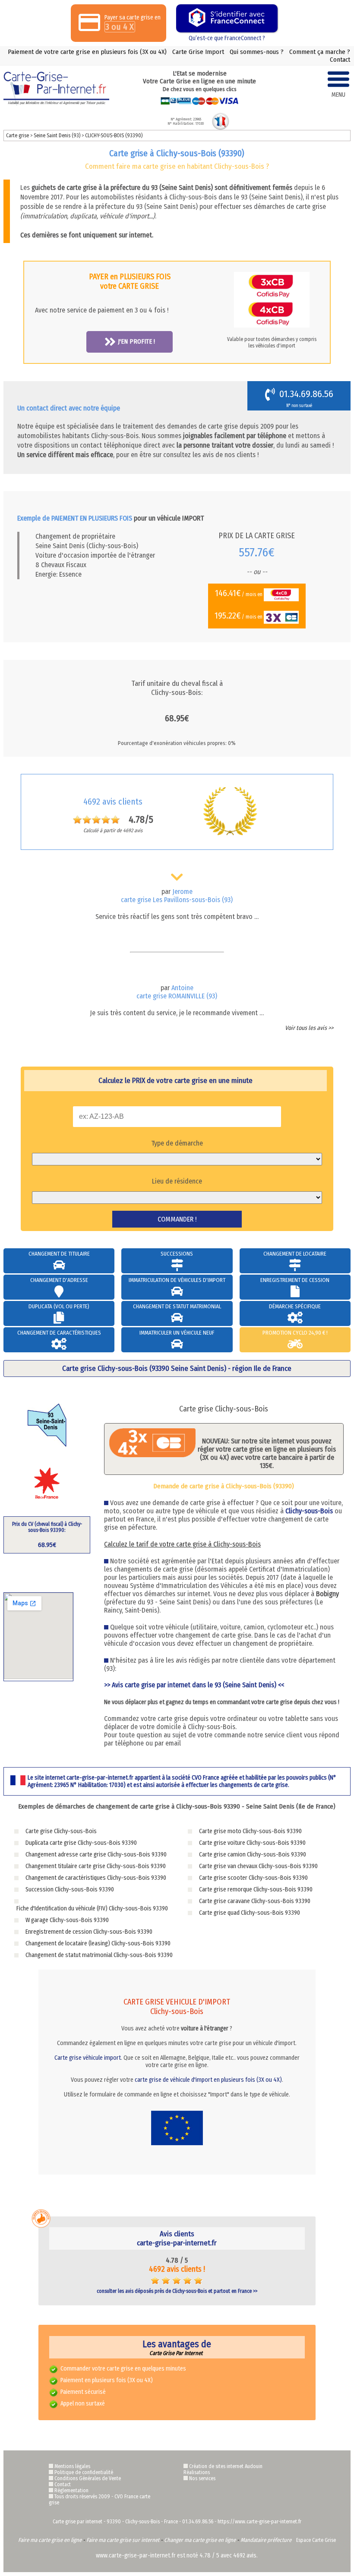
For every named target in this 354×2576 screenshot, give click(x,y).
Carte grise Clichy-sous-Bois (61, 1831)
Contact (340, 60)
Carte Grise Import (198, 52)
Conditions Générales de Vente (88, 2478)
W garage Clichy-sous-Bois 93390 (67, 1920)
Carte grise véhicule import (88, 2058)
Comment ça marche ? (320, 52)
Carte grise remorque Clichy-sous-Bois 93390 (256, 1889)
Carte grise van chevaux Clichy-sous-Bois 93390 (258, 1866)
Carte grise (17, 136)
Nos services (202, 2478)
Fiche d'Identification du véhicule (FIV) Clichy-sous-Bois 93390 (92, 1908)
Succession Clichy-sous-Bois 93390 (70, 1889)
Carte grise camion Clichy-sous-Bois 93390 (253, 1855)
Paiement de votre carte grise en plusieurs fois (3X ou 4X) (87, 52)
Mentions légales (72, 2466)
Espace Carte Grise (316, 2540)
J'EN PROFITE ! (136, 341)
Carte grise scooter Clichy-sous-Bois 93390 (253, 1878)
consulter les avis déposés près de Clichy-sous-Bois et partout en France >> (177, 2291)
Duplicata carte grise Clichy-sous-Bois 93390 (81, 1843)
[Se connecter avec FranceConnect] (227, 18)
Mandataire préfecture (266, 2540)
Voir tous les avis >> (309, 1028)
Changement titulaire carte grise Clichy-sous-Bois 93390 (96, 1866)
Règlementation (71, 2491)
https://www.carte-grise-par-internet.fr (259, 2522)
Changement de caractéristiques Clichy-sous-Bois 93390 (96, 1878)
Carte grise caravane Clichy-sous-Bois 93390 (255, 1901)
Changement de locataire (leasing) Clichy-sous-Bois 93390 (98, 1943)
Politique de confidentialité (84, 2472)
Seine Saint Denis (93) (58, 136)
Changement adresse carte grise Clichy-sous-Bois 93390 (96, 1855)
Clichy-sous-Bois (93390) (114, 136)
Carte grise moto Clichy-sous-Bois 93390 (250, 1831)
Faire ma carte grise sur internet (123, 2540)
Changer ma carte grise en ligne (200, 2540)
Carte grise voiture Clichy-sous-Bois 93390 (252, 1843)
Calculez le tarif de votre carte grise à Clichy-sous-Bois (182, 1544)
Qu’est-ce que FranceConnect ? (227, 38)
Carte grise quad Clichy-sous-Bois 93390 (250, 1913)
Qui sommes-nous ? (257, 52)
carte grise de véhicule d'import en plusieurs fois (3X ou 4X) (208, 2080)
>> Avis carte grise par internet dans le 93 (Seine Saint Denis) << (194, 1685)
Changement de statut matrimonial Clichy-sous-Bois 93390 (99, 1955)
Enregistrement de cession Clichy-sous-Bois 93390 (89, 1932)
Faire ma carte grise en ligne (50, 2540)
